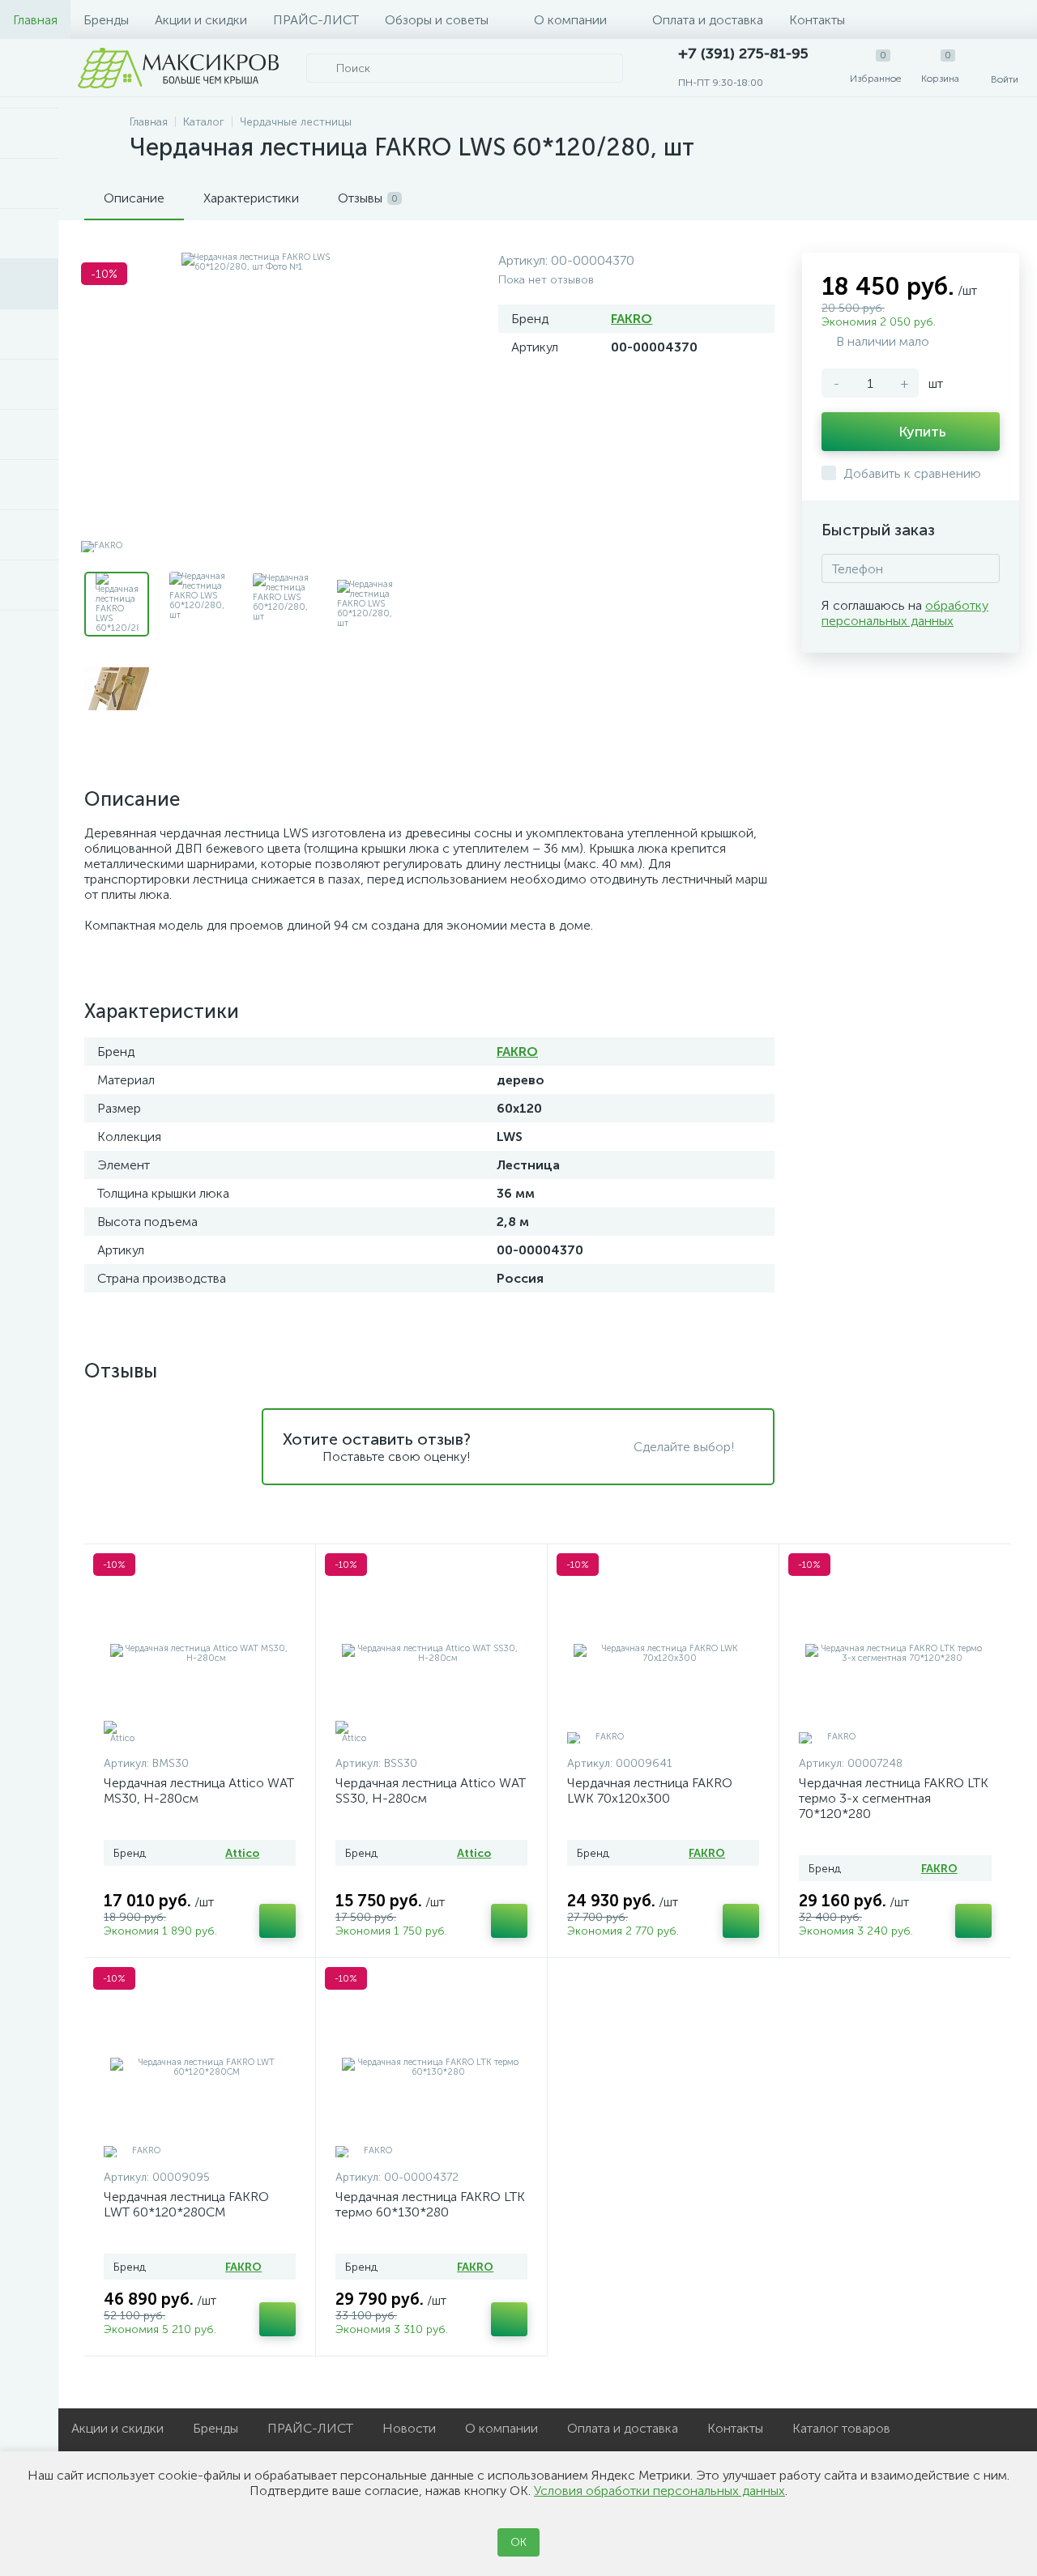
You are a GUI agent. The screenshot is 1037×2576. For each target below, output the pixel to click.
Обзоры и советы (437, 20)
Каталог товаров (841, 2428)
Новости (409, 2428)
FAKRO (632, 319)
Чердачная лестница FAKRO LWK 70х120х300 (650, 1790)
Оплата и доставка (708, 20)
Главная (35, 20)
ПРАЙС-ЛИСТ (316, 20)
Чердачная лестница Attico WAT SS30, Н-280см (431, 1790)
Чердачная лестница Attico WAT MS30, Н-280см (199, 1790)
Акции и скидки (201, 20)
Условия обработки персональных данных (659, 2491)
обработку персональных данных (905, 613)
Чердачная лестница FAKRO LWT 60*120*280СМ (186, 2204)
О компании (570, 20)
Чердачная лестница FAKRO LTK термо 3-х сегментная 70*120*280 (894, 1798)
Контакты (817, 20)
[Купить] (277, 1921)
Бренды (106, 20)
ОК (518, 2542)
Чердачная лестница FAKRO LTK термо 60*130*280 (430, 2204)
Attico (242, 1853)
